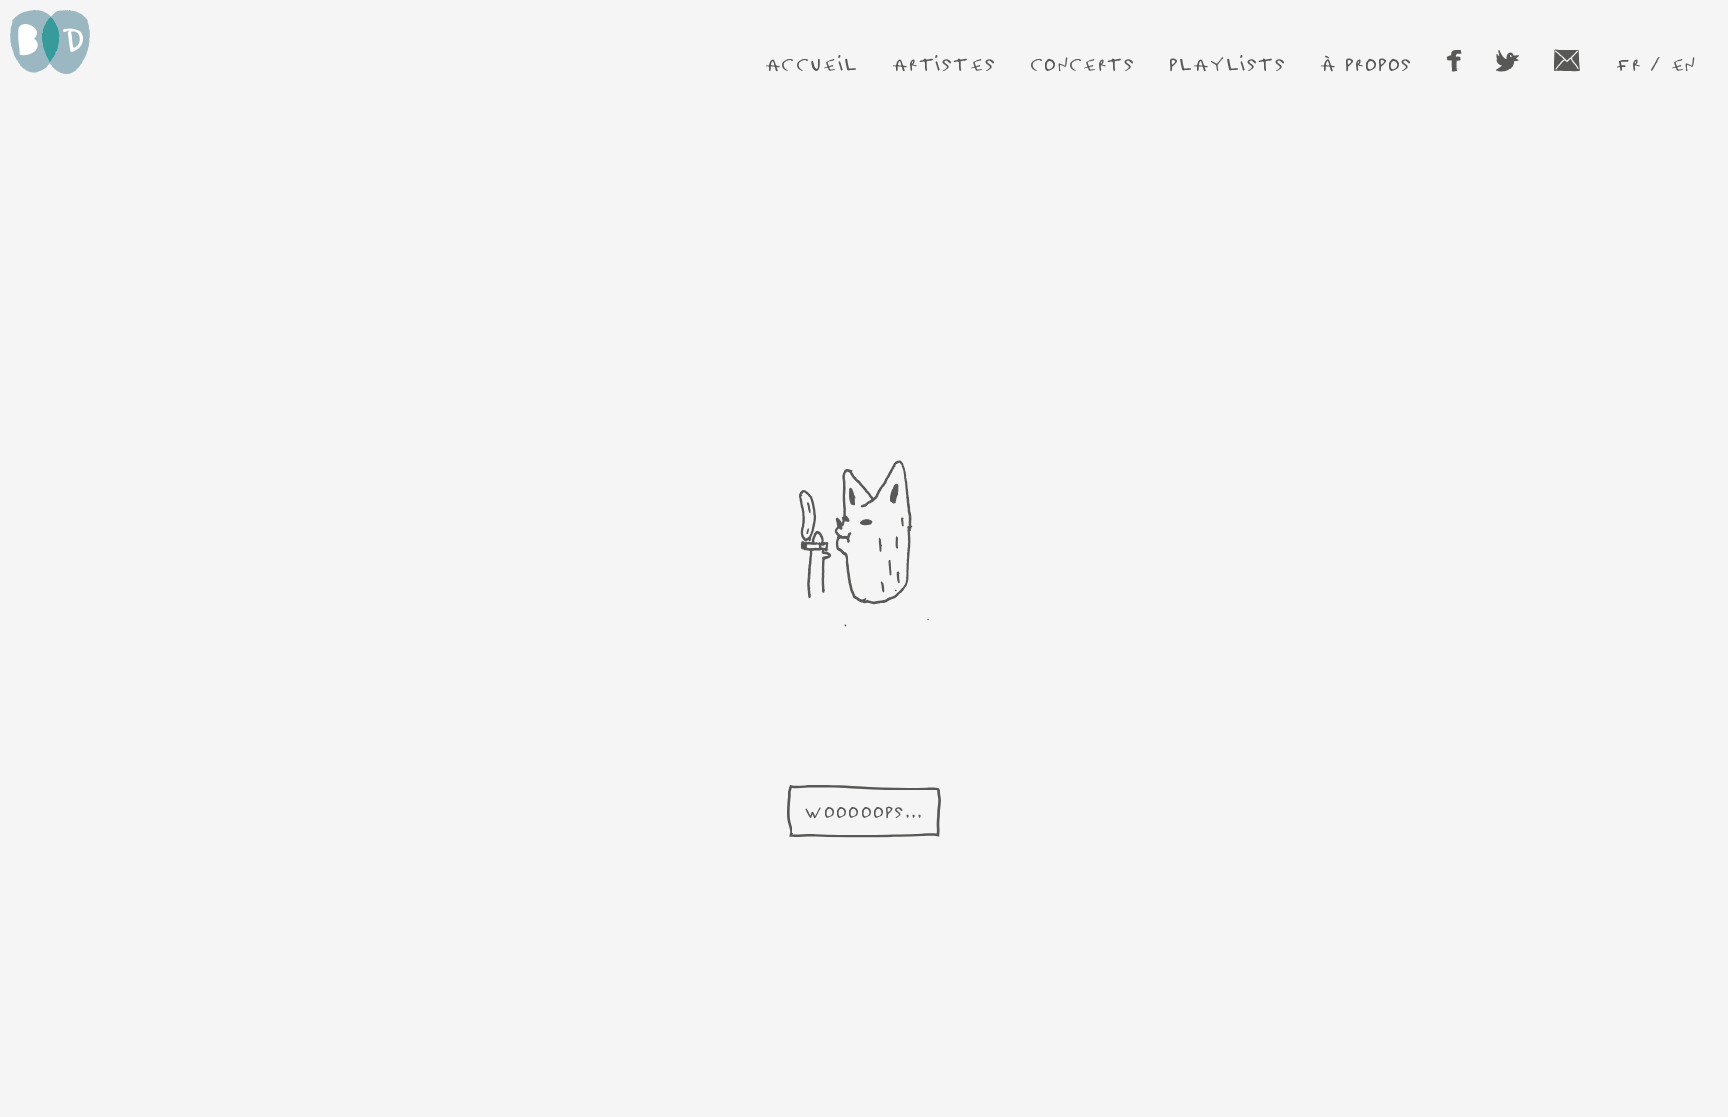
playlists (1227, 63)
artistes (944, 63)
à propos (1366, 63)
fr (1628, 63)
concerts (1083, 63)
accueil (812, 63)
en (1683, 63)
